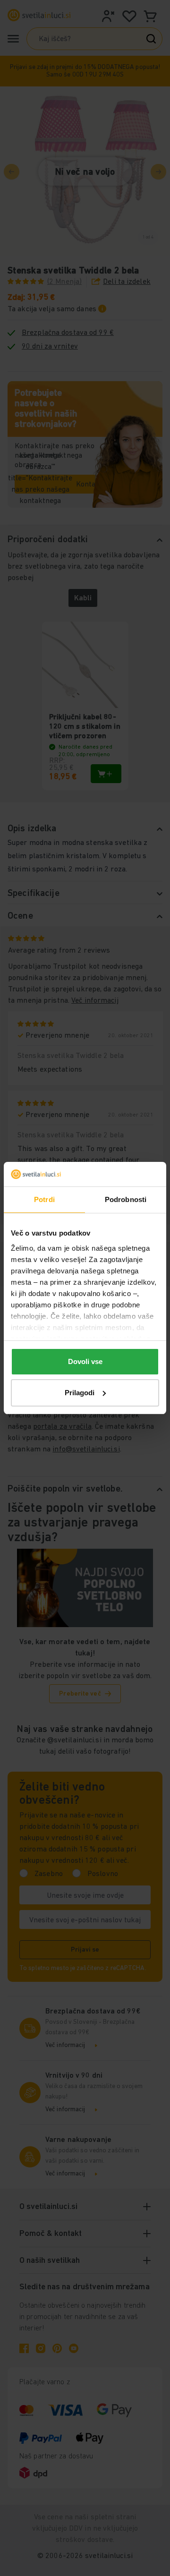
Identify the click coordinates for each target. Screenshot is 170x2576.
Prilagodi (80, 1393)
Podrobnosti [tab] (126, 1199)
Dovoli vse (85, 1361)
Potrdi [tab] (44, 1199)
